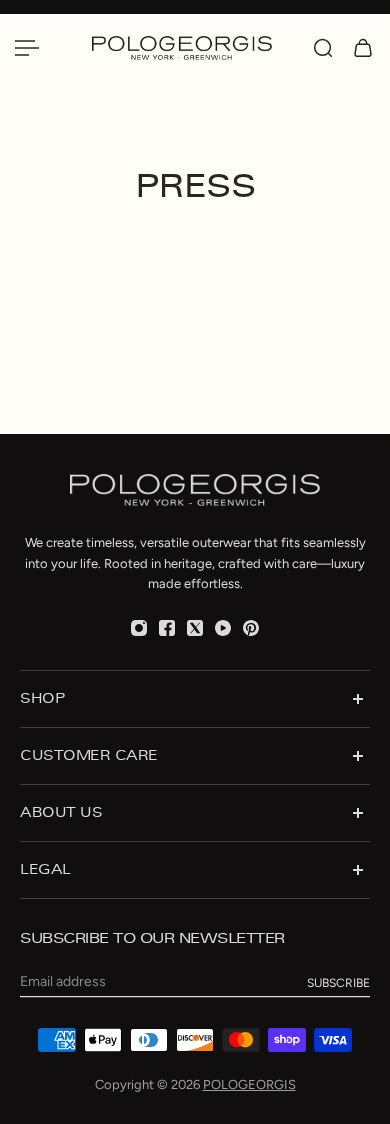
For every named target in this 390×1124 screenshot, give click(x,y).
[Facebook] (167, 628)
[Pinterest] (251, 628)
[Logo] (192, 47)
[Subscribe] (338, 983)
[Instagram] (139, 628)
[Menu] (27, 48)
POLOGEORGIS (249, 1084)
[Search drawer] (323, 48)
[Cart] (363, 48)
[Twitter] (195, 628)
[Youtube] (223, 628)
